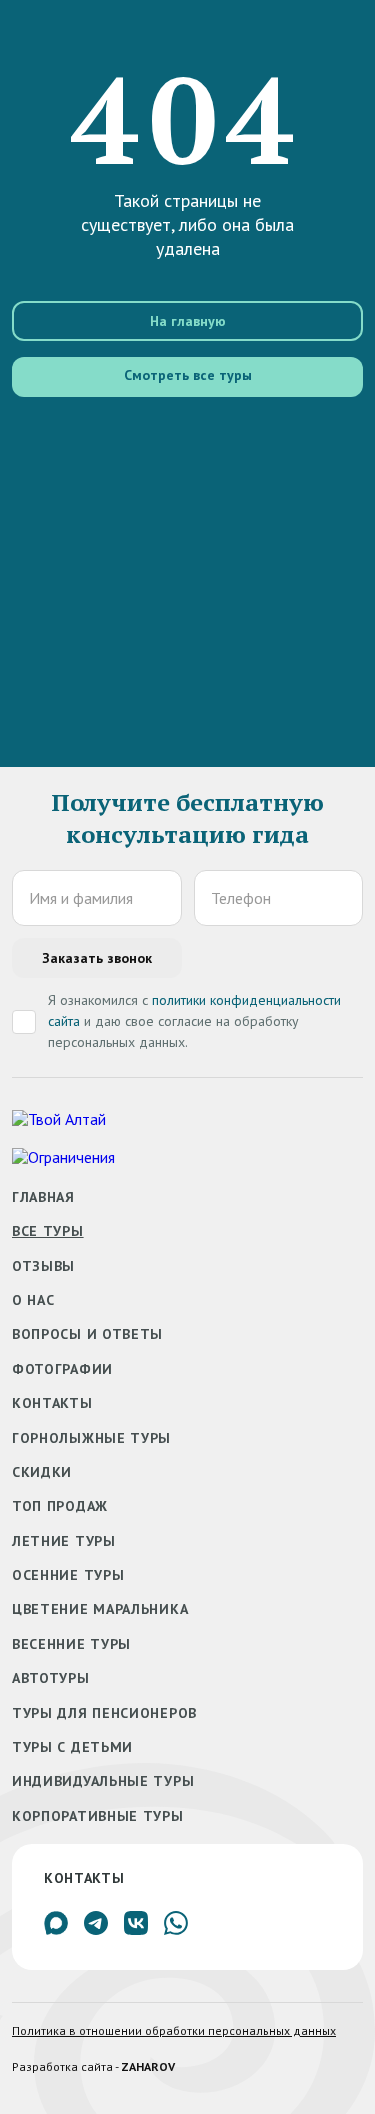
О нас (33, 1300)
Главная (43, 1197)
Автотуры (51, 1678)
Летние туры (64, 1541)
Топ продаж (60, 1506)
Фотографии (62, 1369)
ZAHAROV (148, 2066)
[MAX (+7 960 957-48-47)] (56, 1929)
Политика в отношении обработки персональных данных (174, 2030)
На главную (188, 321)
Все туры (48, 1231)
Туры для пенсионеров (104, 1713)
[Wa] (176, 1929)
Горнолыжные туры (91, 1438)
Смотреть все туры (188, 375)
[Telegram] (96, 1929)
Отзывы (43, 1266)
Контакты (52, 1403)
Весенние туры (71, 1644)
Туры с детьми (72, 1747)
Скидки (42, 1472)
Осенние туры (68, 1575)
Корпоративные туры (98, 1816)
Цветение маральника (100, 1609)
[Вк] (136, 1929)
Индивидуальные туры (103, 1781)
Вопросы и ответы (87, 1334)
